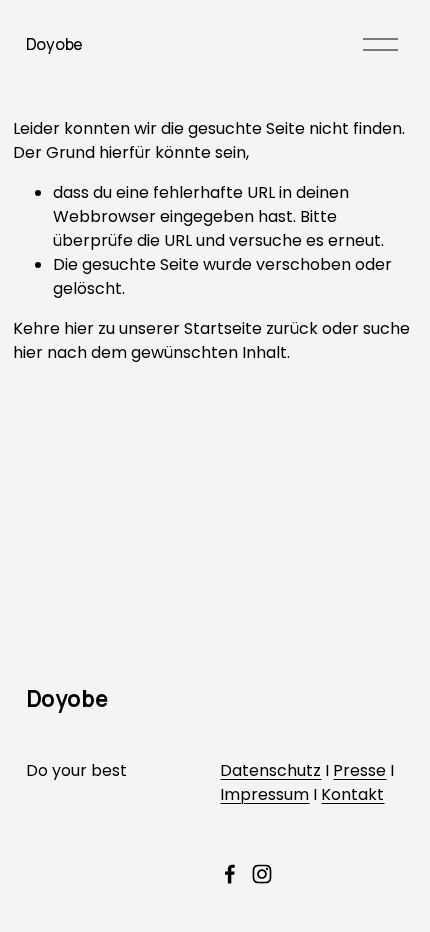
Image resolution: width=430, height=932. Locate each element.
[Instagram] (262, 874)
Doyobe (54, 44)
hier (79, 328)
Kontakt (352, 794)
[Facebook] (230, 874)
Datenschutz (270, 770)
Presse (359, 770)
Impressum (264, 794)
